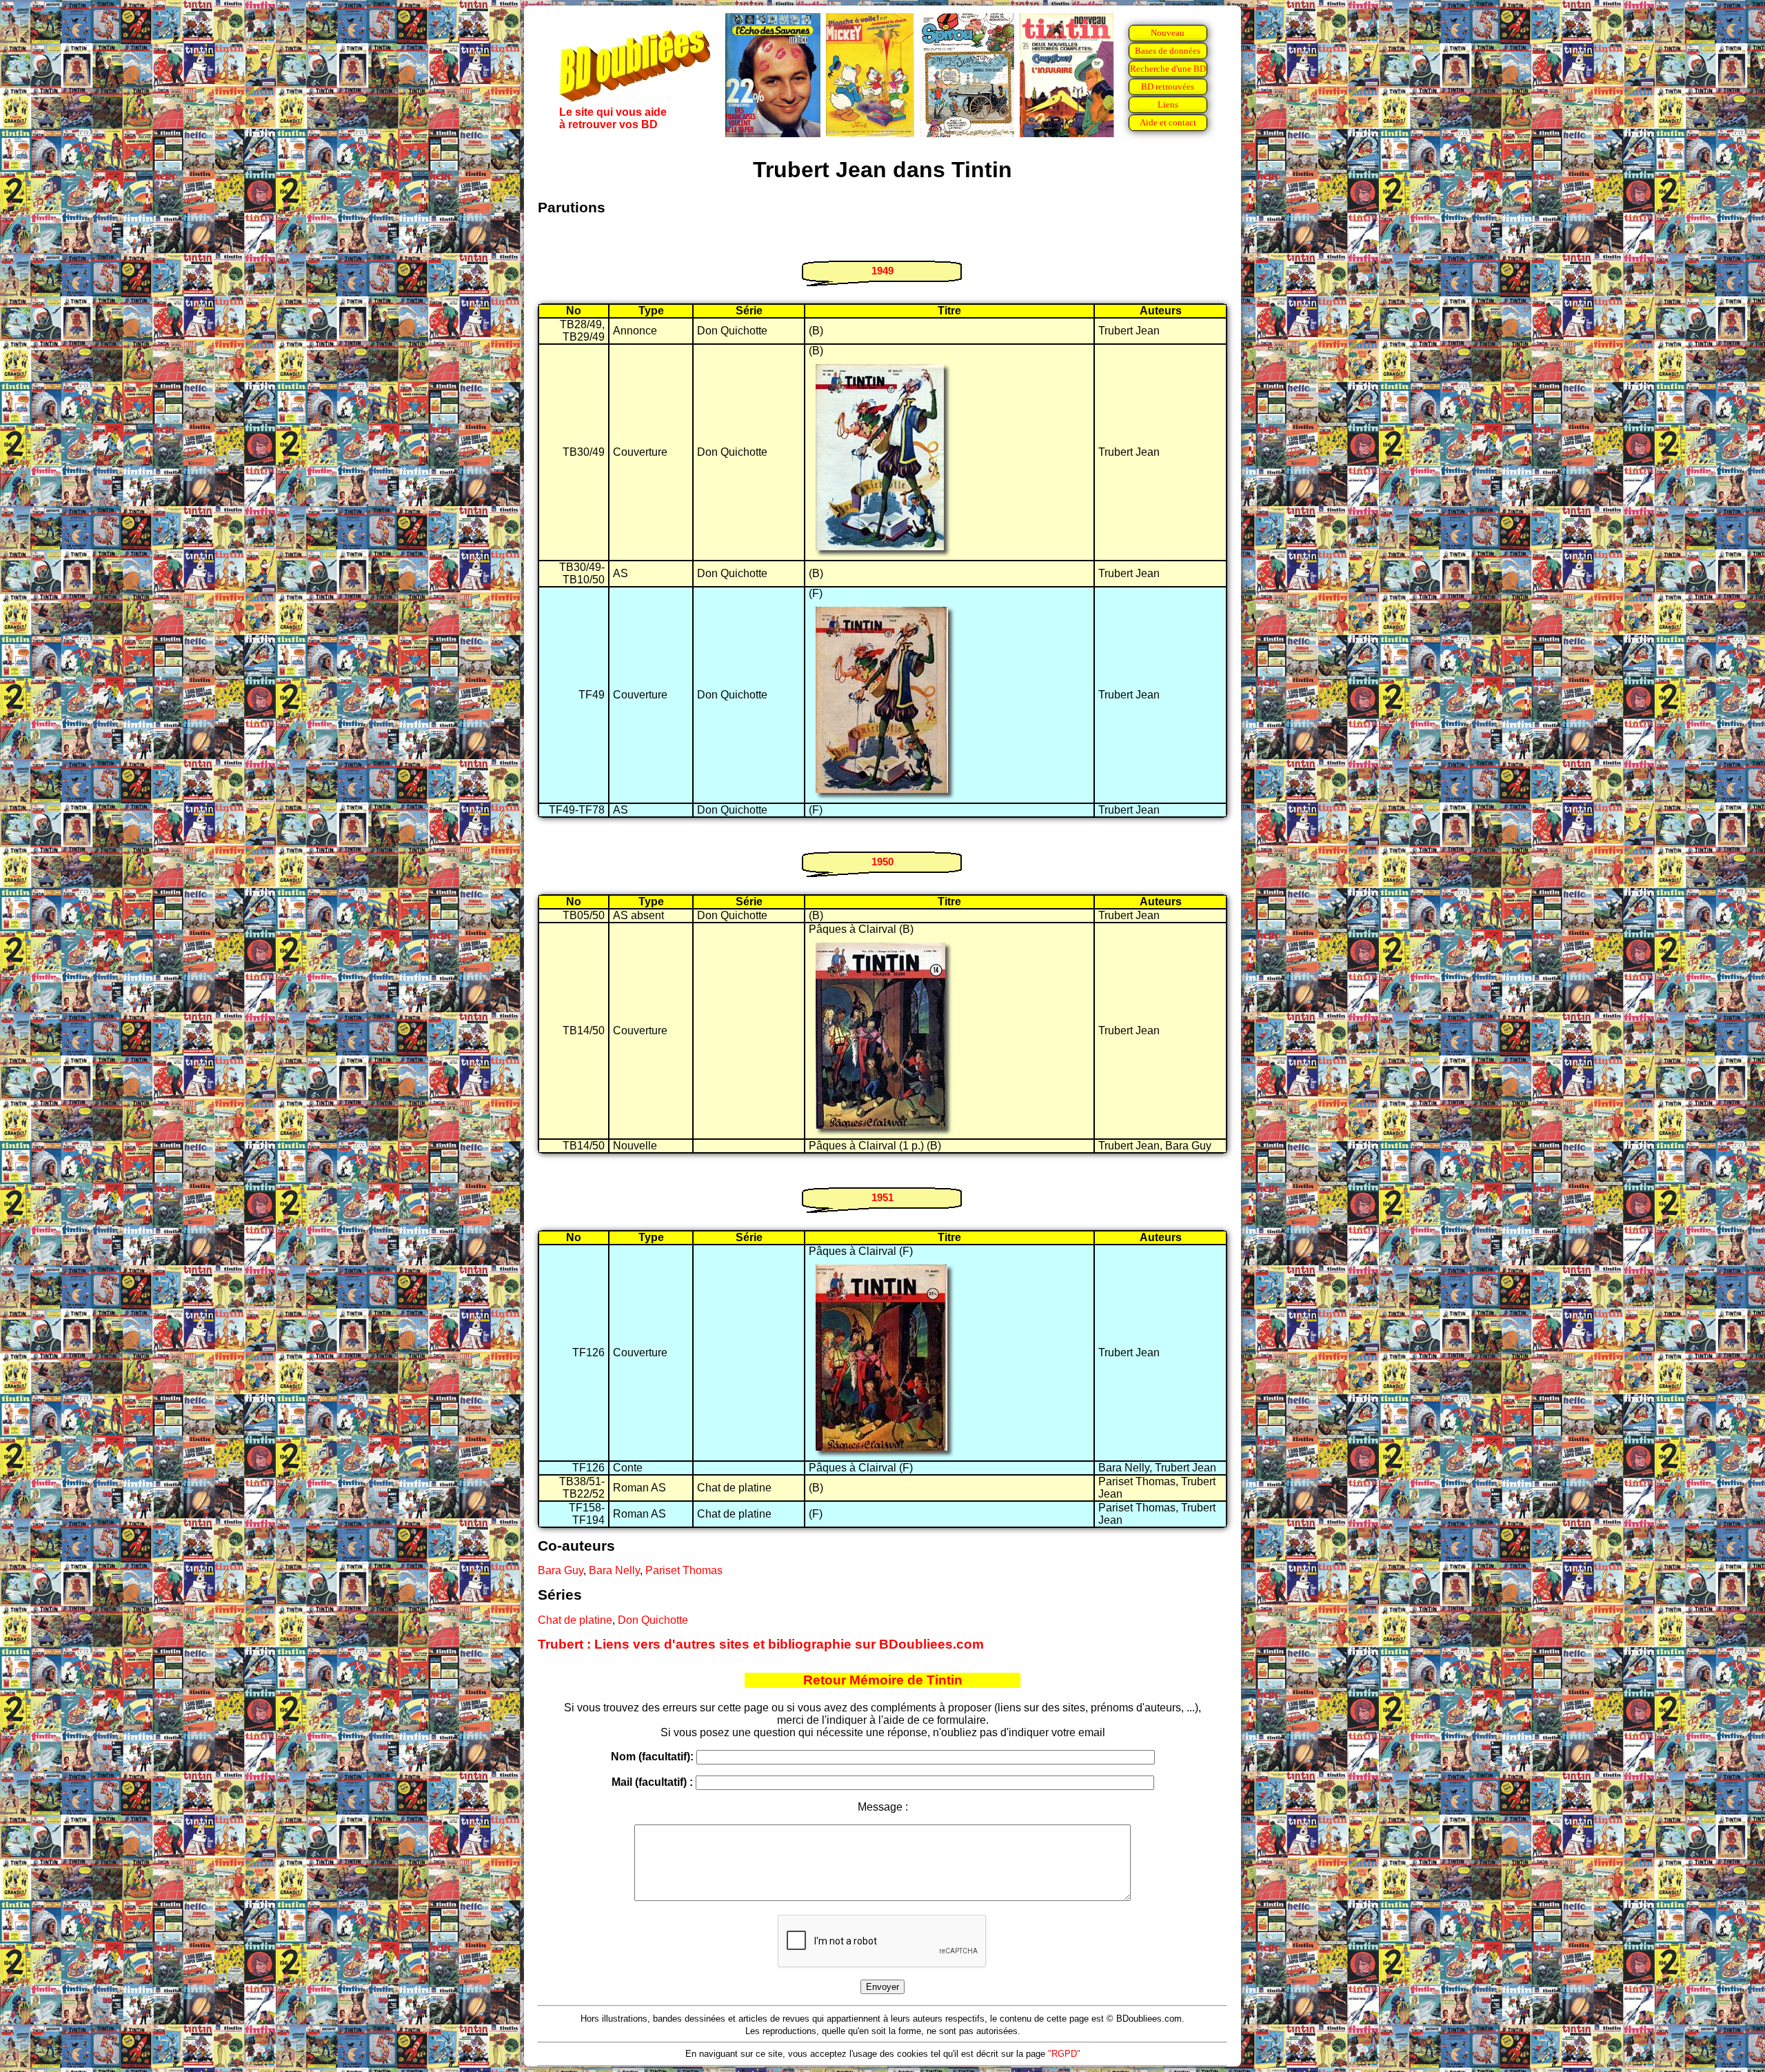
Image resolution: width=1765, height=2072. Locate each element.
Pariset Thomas (684, 1570)
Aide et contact (1168, 122)
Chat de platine (575, 1620)
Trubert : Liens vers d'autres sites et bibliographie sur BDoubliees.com (761, 1644)
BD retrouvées (1168, 87)
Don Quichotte (653, 1620)
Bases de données (1168, 51)
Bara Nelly (614, 1570)
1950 (882, 862)
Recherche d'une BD (1168, 69)
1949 (882, 271)
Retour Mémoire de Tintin (883, 1680)
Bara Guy (561, 1570)
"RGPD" (1064, 2054)
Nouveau (1168, 33)
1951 (882, 1197)
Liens (1168, 104)
